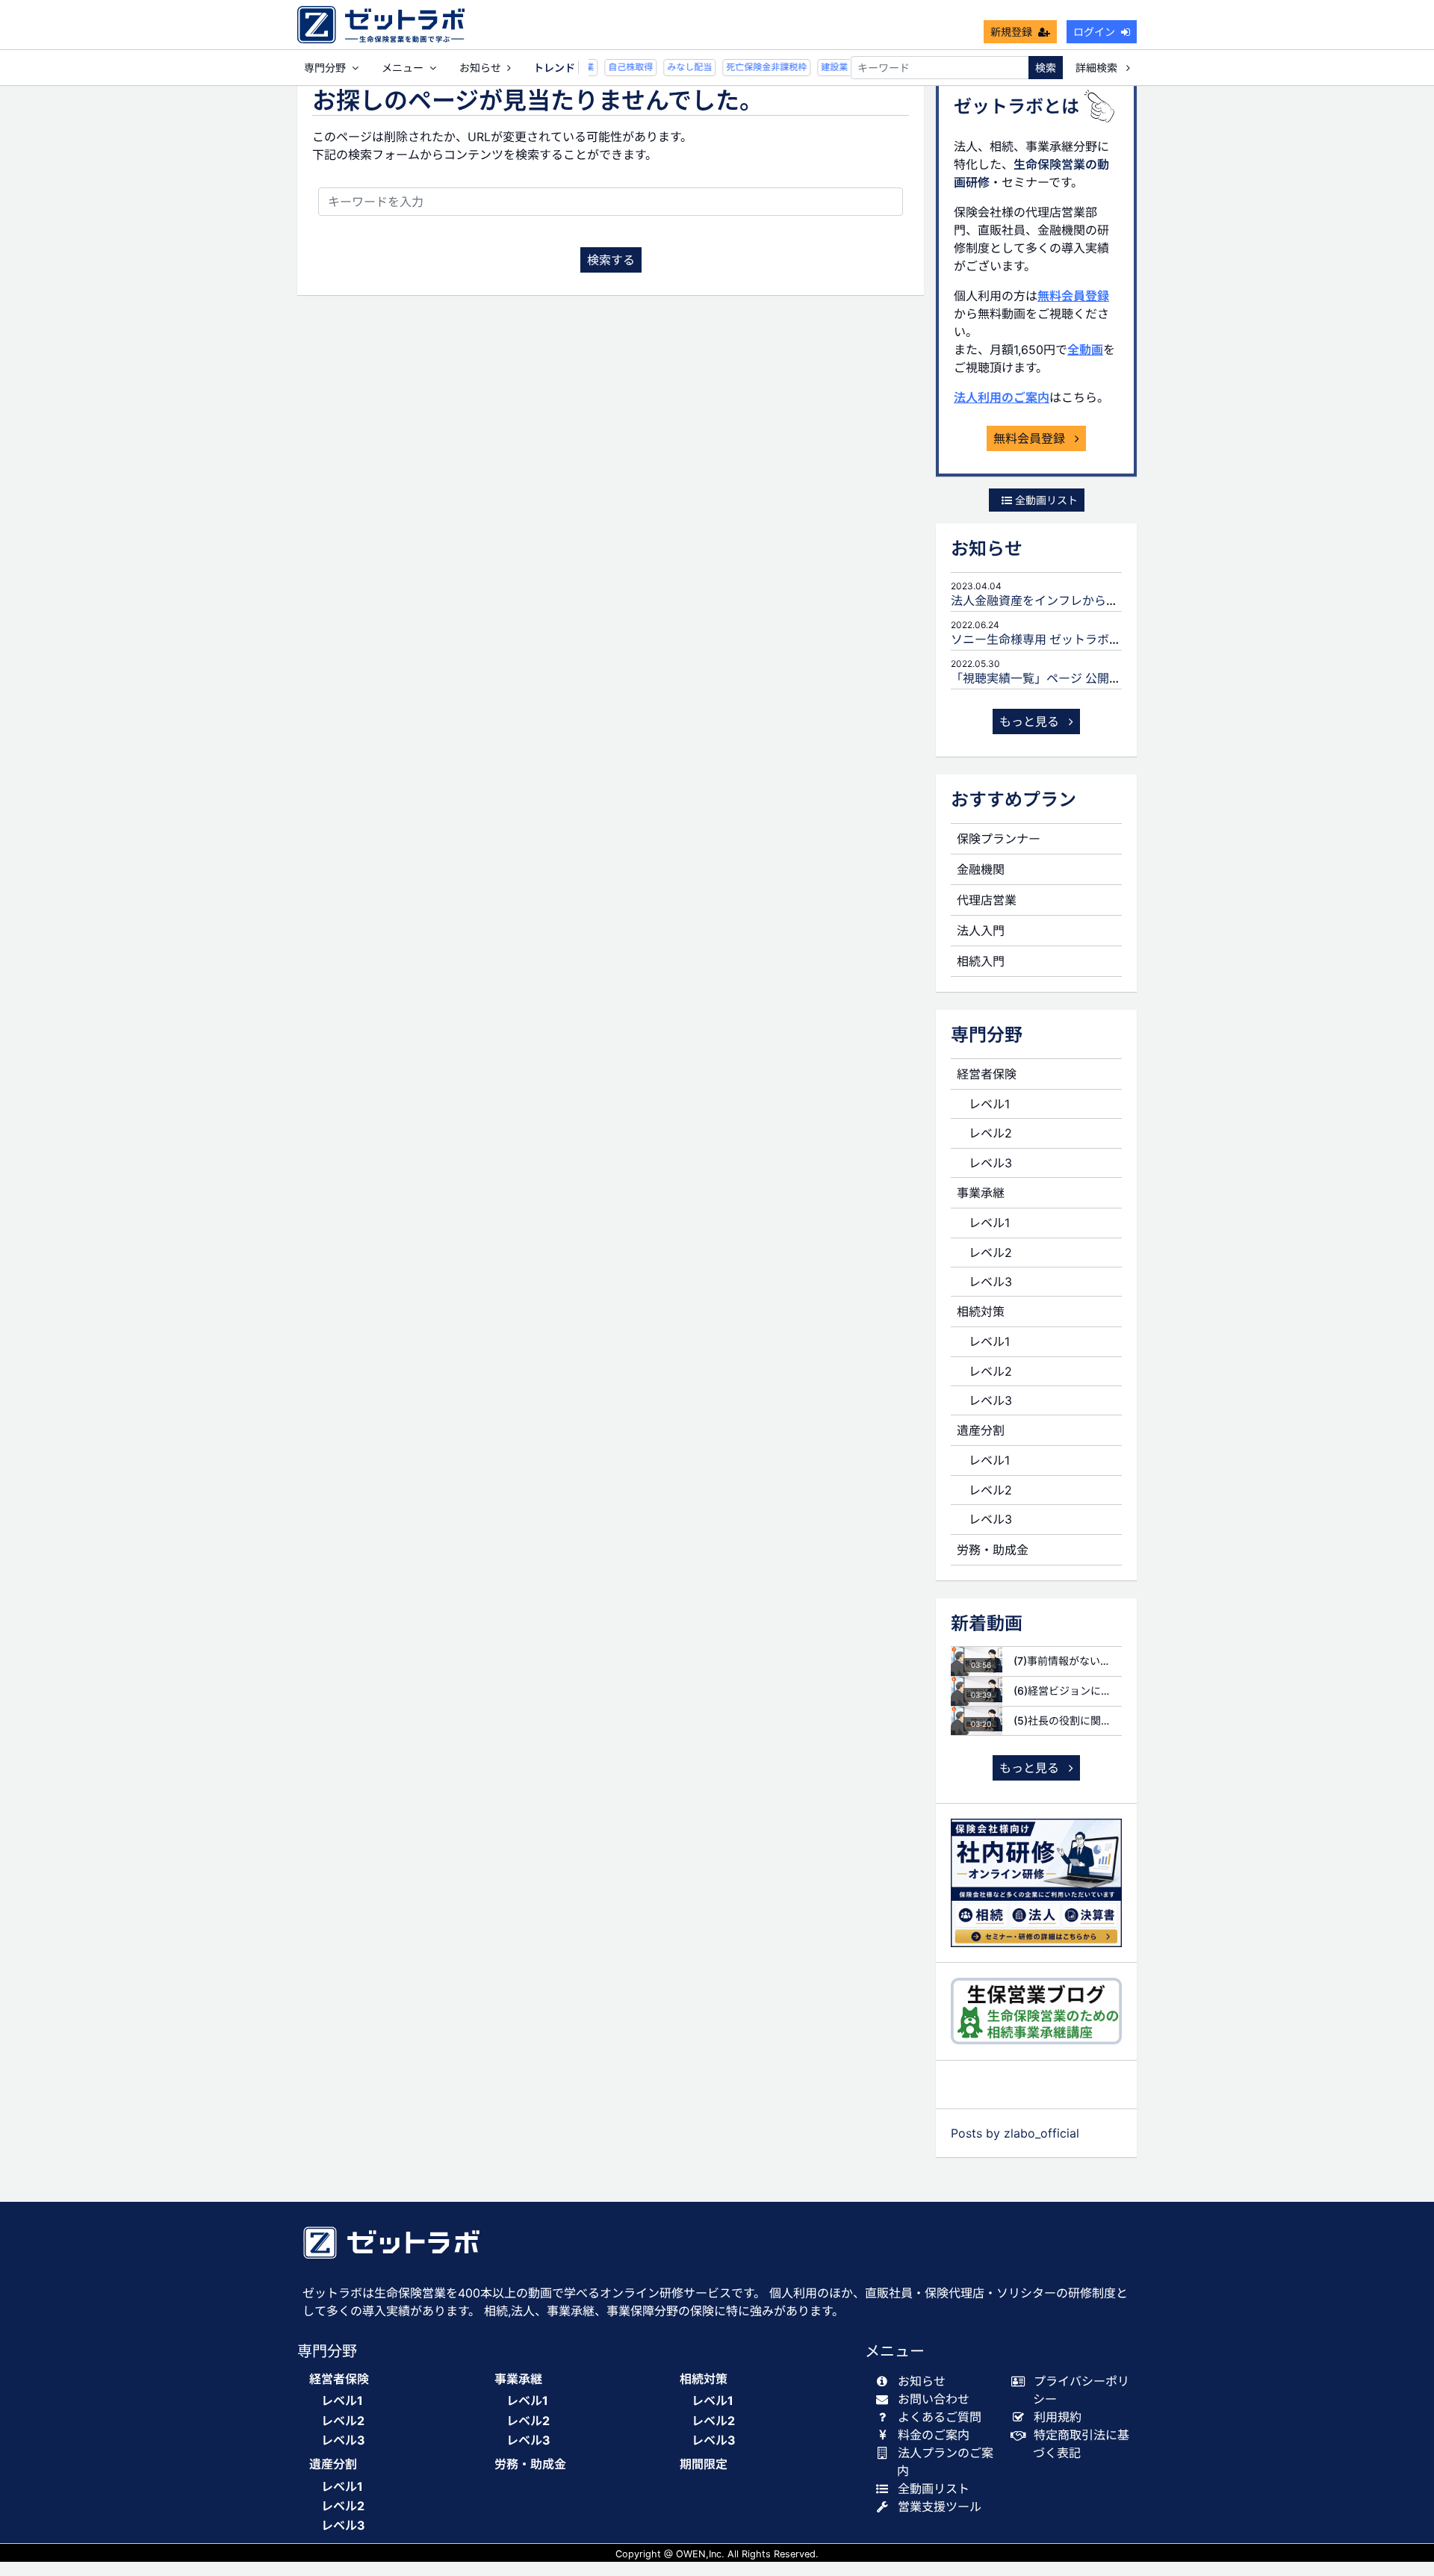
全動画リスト (1045, 500)
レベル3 (990, 1163)
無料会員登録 (1073, 296)
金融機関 (981, 869)
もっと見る (1031, 721)
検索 (1046, 68)
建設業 (822, 67)
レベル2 (990, 1133)
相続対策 (981, 1312)
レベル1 (989, 1104)
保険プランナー (999, 839)
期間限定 (704, 2464)
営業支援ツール (940, 2507)
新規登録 (1011, 32)
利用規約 (1058, 2417)
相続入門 (981, 961)
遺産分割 (981, 1430)
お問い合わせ (934, 2399)
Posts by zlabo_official (1015, 2133)
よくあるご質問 (940, 2417)
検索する (611, 260)
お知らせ (480, 68)
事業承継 (981, 1193)
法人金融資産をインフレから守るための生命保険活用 (1094, 600)
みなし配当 (677, 67)
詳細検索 (1098, 68)
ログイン (1094, 32)
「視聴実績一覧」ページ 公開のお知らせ (1060, 678)
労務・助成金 (993, 1550)
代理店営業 (987, 900)
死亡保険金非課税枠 (754, 67)
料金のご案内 (934, 2435)
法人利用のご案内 (1002, 397)
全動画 (1085, 350)
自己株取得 (618, 67)
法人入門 (981, 931)
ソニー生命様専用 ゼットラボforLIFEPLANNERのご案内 (1102, 639)
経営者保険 (987, 1074)
